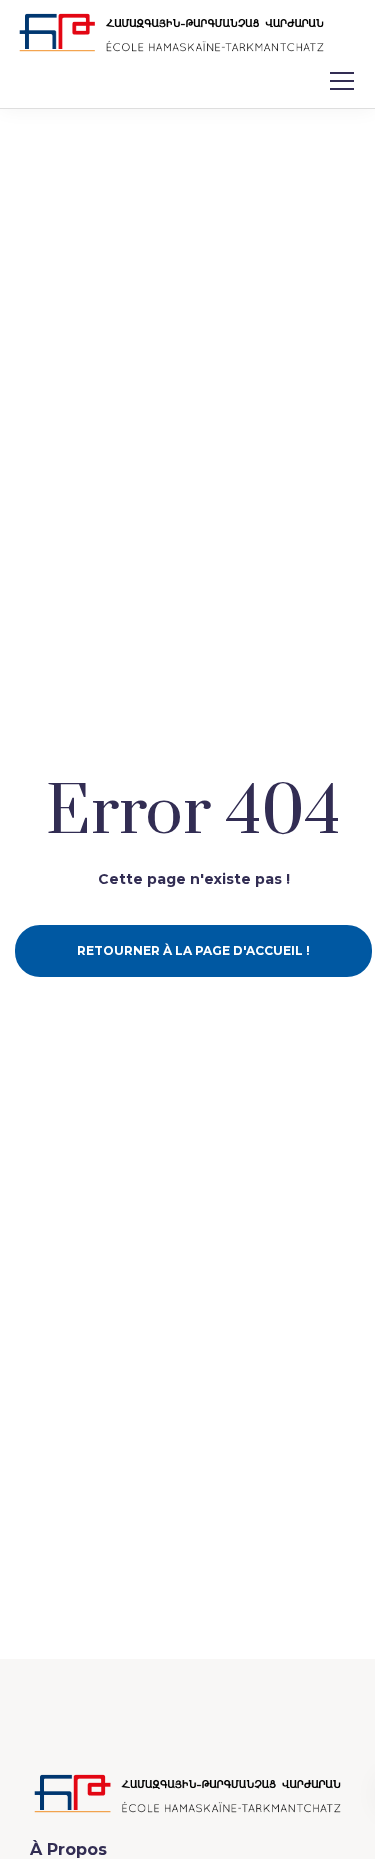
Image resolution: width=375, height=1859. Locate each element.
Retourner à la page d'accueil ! (193, 950)
